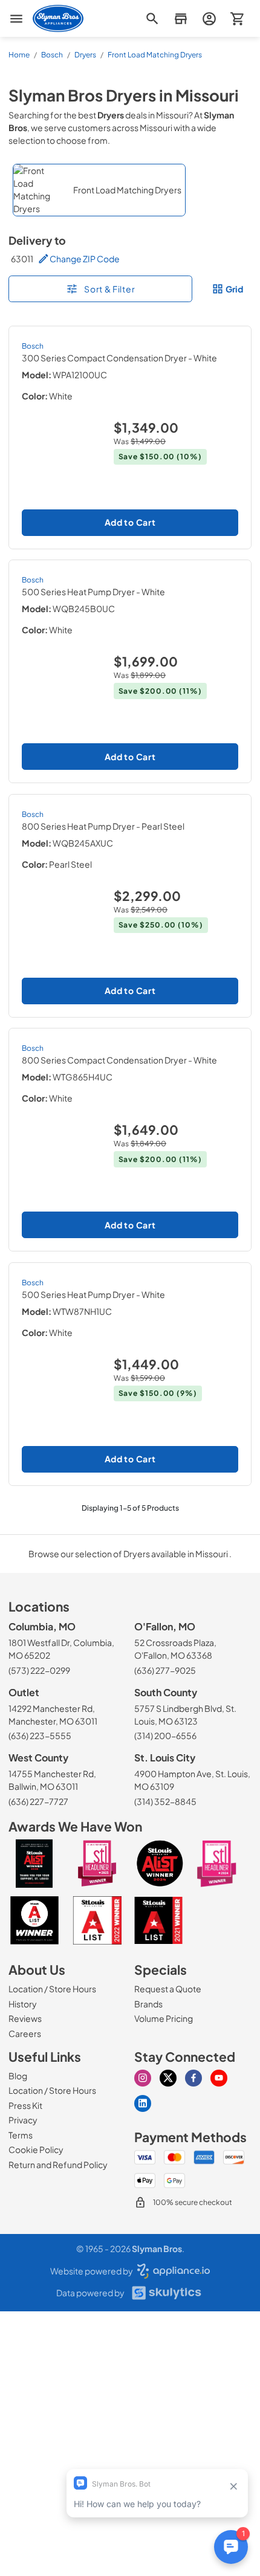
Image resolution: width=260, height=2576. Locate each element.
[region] (130, 190)
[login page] (209, 18)
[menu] (16, 19)
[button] (180, 18)
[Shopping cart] (237, 18)
